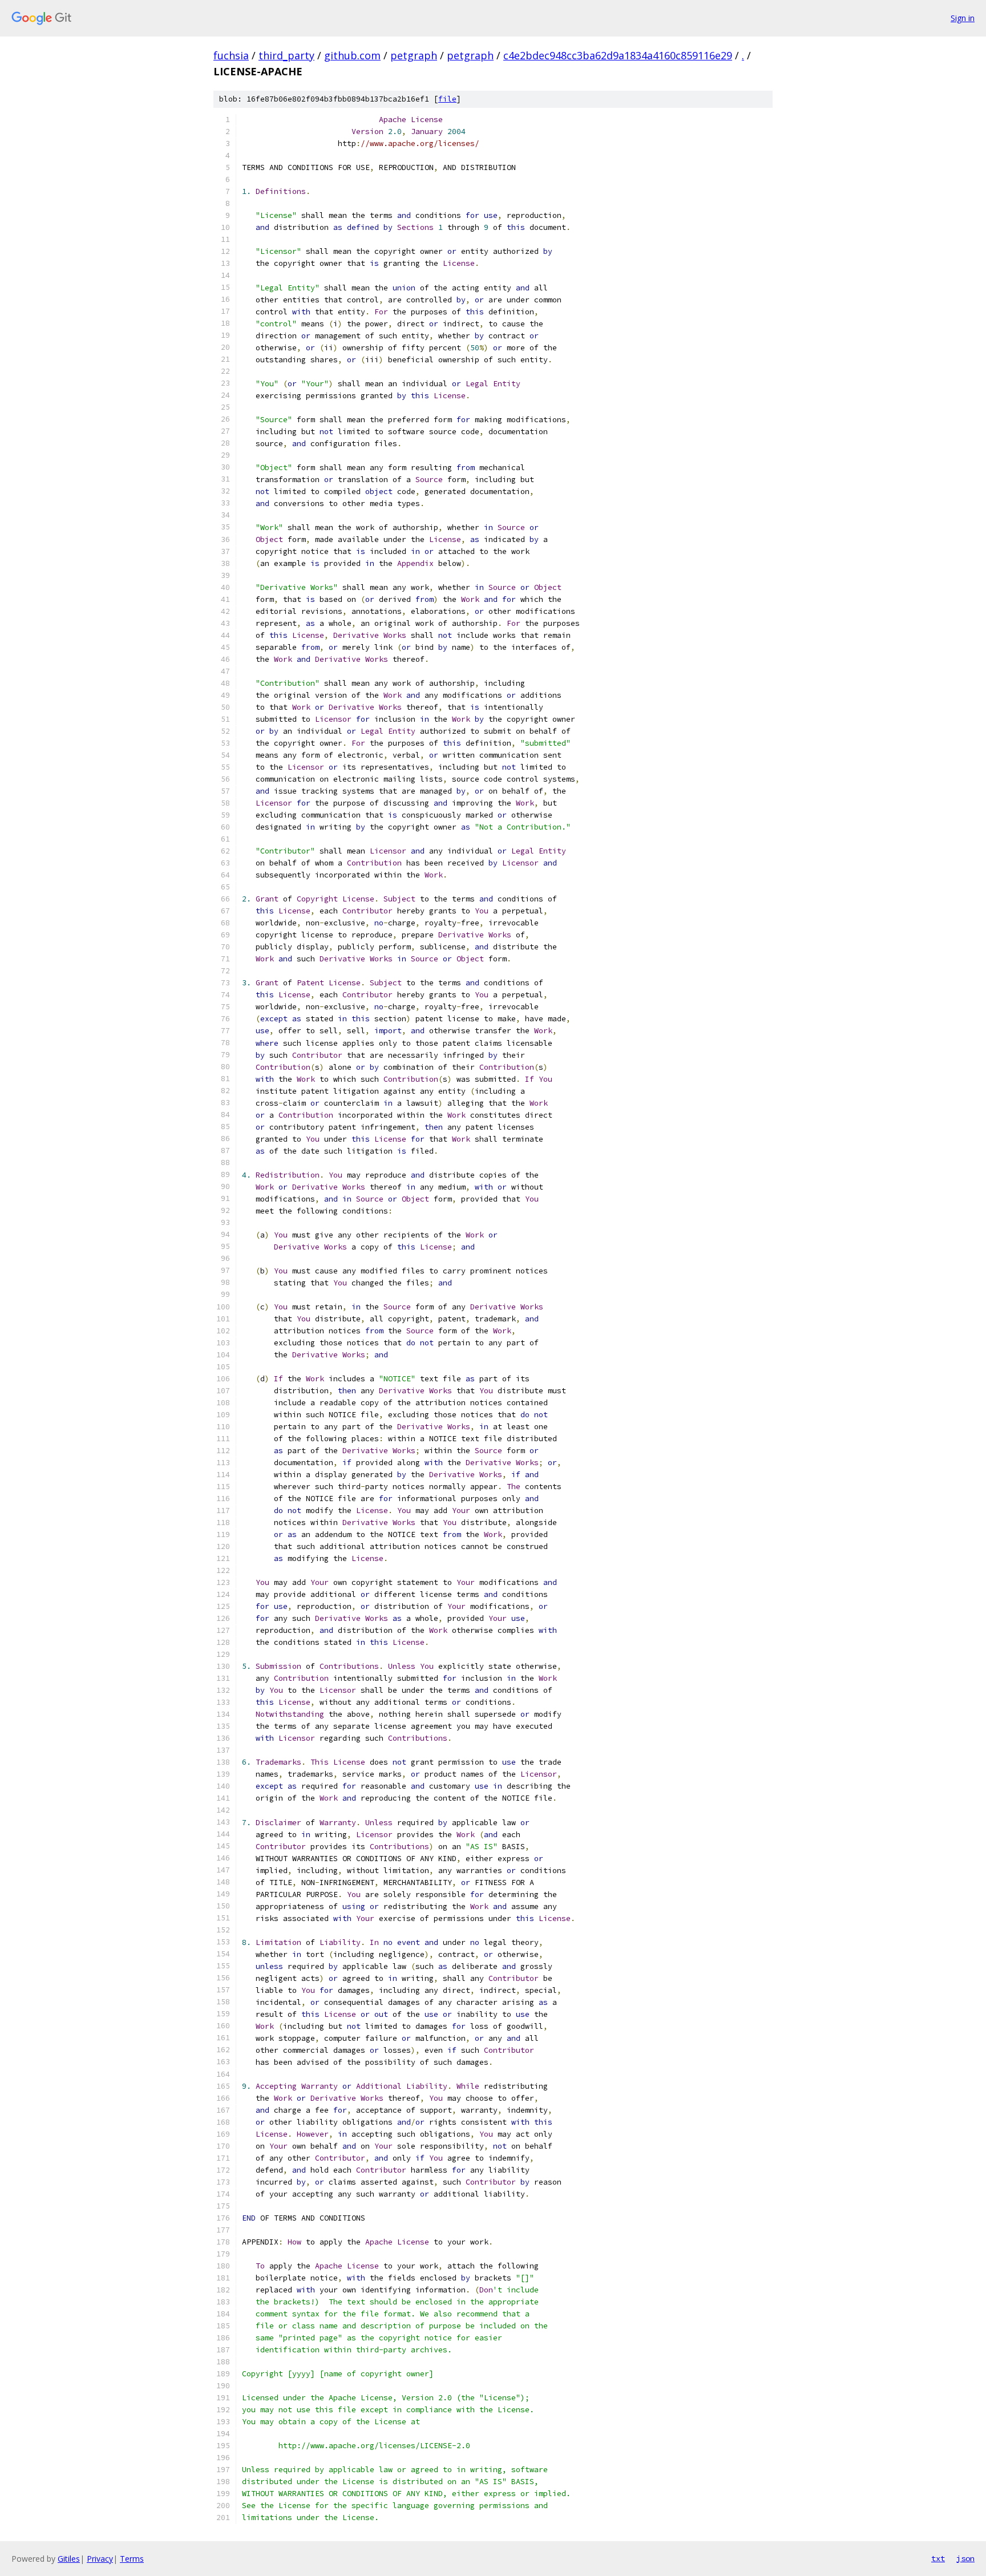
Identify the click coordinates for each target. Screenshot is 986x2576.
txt (938, 2558)
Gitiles (69, 2559)
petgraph (414, 55)
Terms (132, 2559)
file (447, 99)
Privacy (100, 2559)
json (965, 2558)
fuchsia (231, 55)
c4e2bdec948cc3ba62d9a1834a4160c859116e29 (618, 55)
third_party (286, 55)
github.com (352, 55)
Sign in (963, 18)
